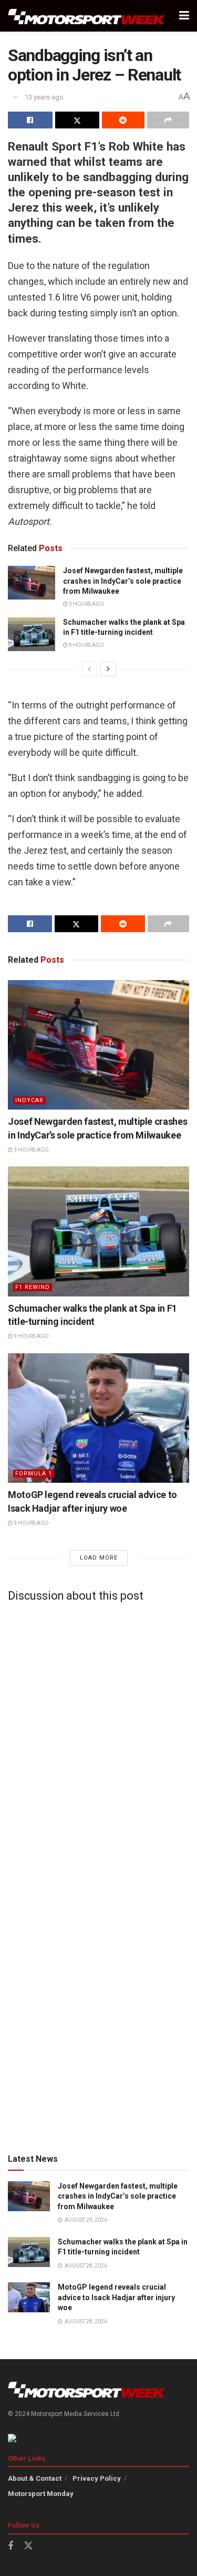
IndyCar (29, 1100)
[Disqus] (98, 1742)
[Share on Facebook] (30, 120)
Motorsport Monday (41, 2494)
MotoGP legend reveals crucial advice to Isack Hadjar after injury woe (116, 2297)
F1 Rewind (33, 1287)
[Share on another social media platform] (168, 120)
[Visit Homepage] (87, 16)
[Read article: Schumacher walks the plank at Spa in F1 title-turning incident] (32, 634)
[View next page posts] (108, 669)
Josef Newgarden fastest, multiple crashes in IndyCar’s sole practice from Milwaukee (123, 581)
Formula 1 (34, 1474)
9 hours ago (86, 645)
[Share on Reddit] (123, 120)
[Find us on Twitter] (28, 2546)
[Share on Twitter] (77, 120)
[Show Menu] (184, 16)
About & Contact (35, 2478)
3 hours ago (86, 604)
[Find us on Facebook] (11, 2546)
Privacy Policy (97, 2478)
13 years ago (44, 97)
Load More (99, 1558)
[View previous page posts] (89, 669)
